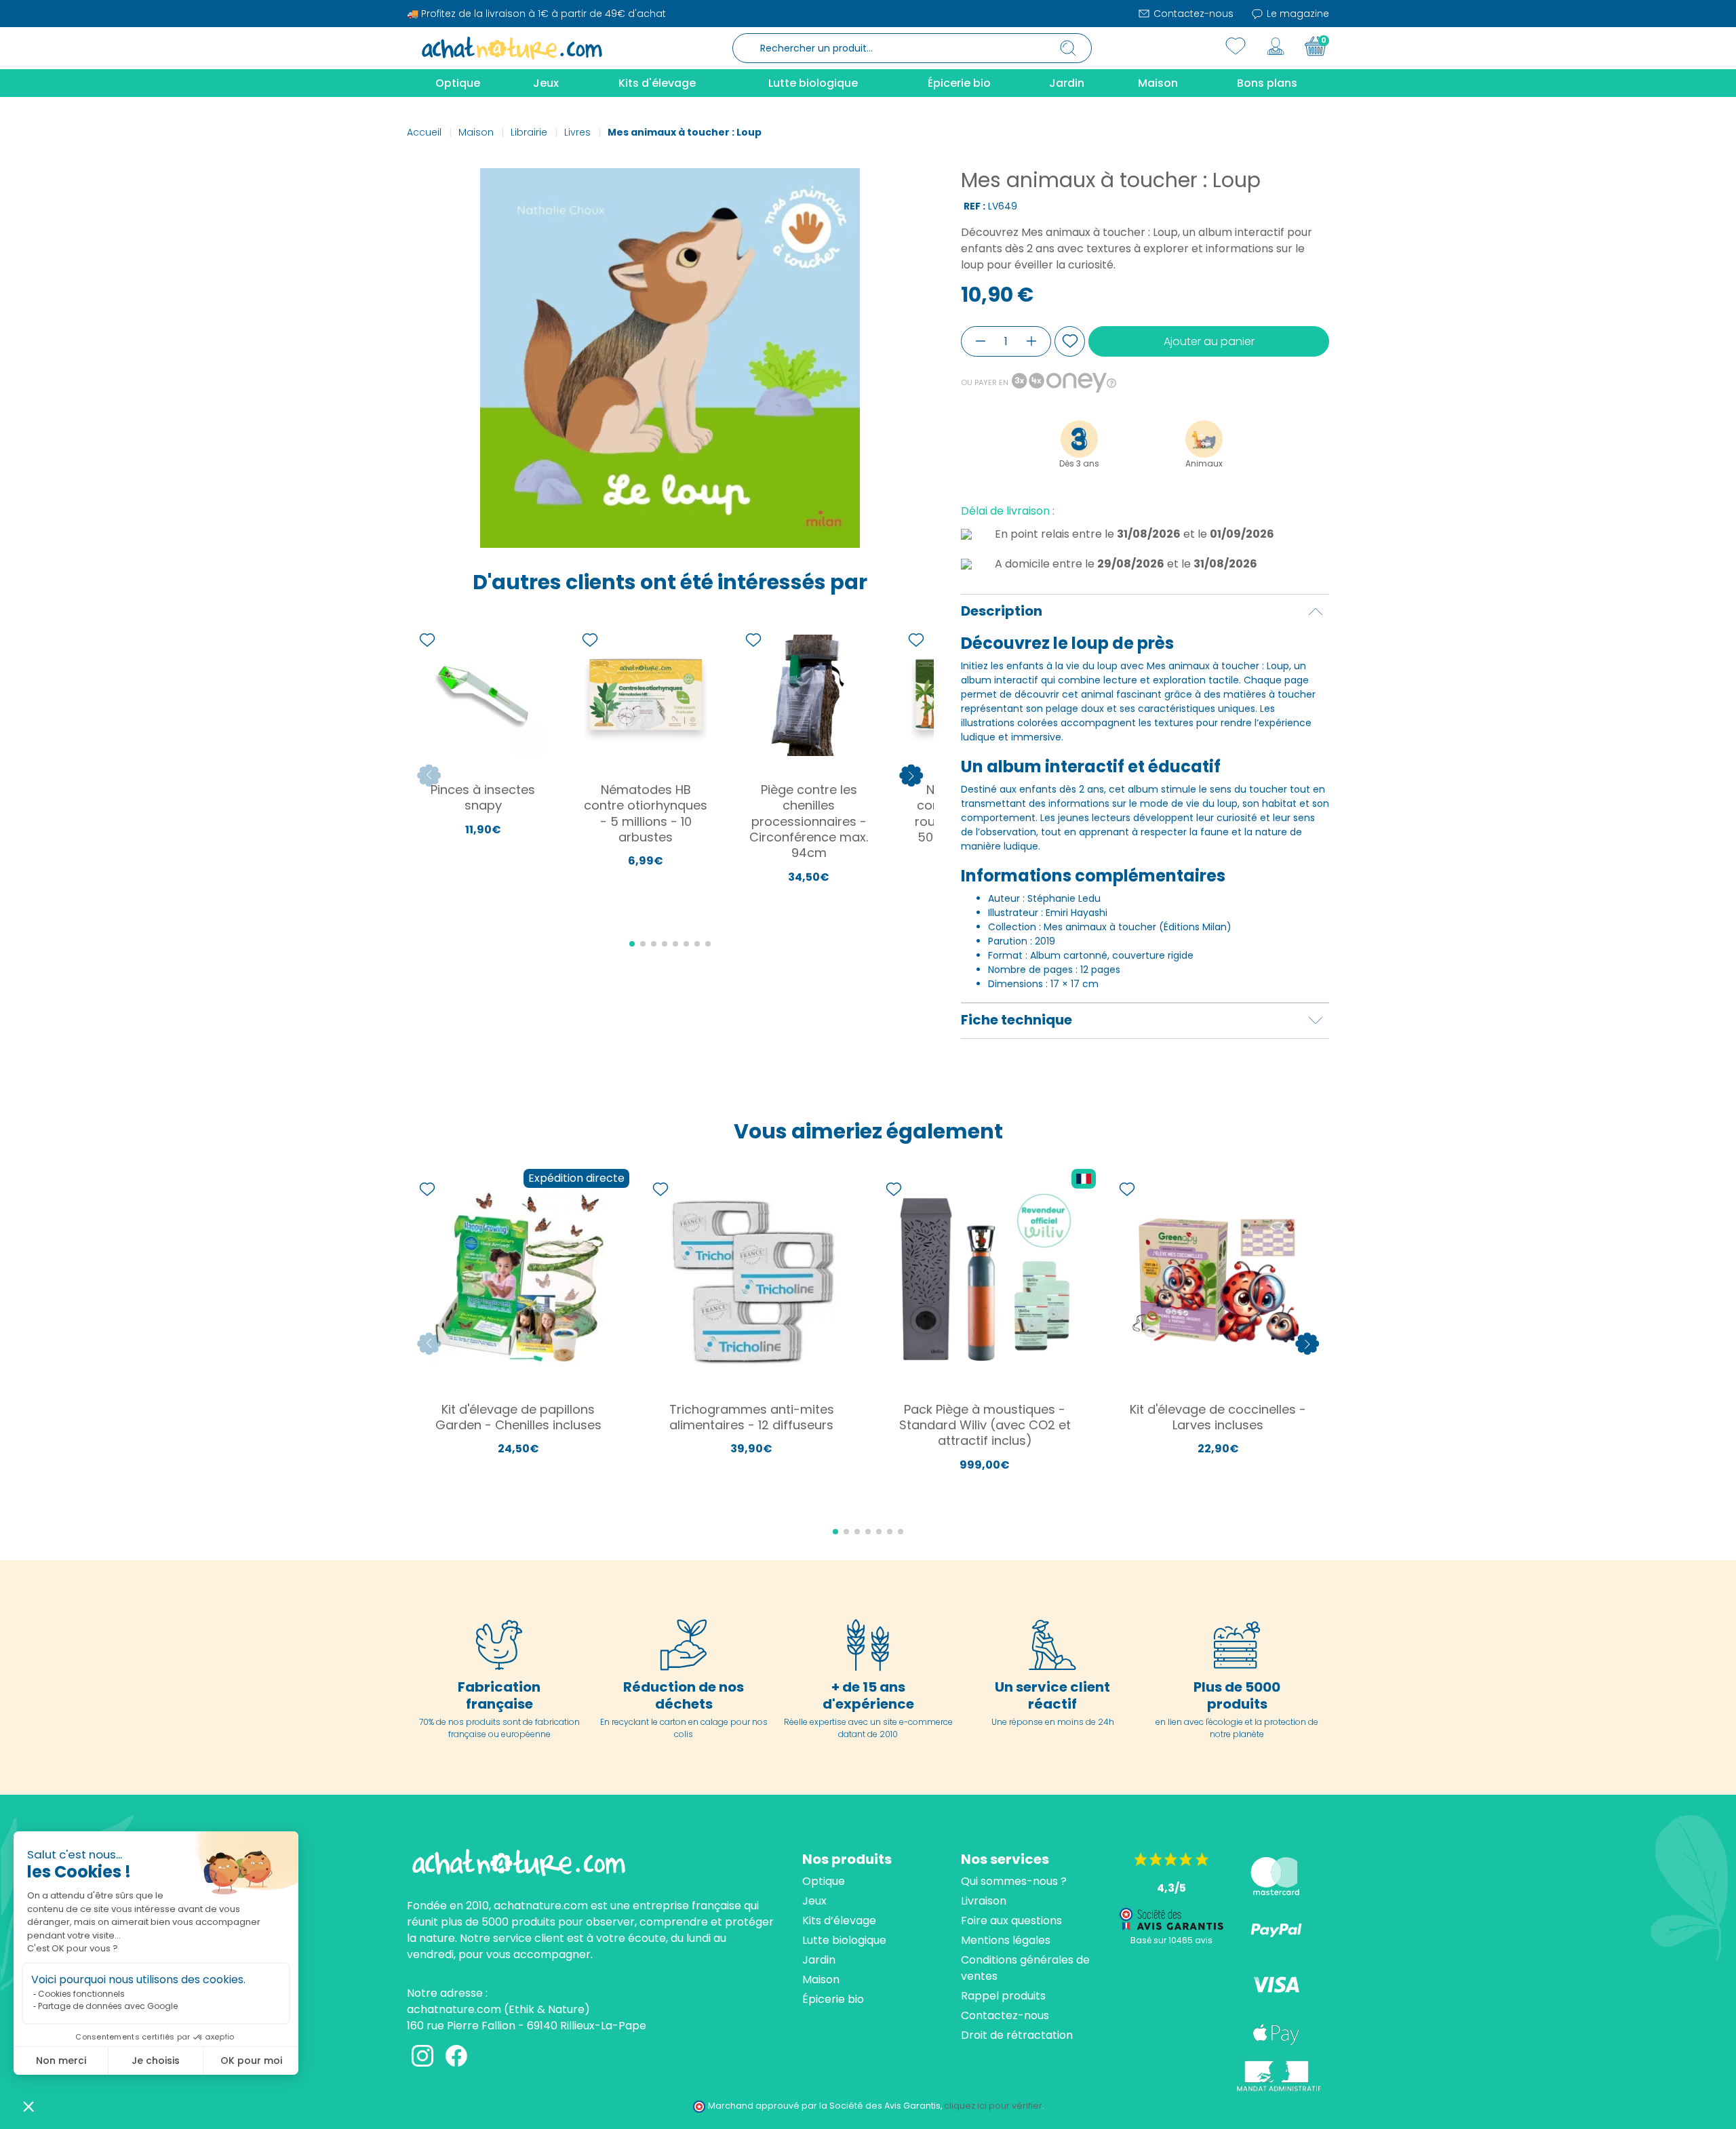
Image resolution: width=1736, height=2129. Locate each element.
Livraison (984, 1901)
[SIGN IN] (1276, 46)
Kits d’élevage (839, 1921)
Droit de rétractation (1017, 2035)
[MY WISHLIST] (1236, 46)
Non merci (61, 2061)
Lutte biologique (844, 1940)
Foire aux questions (1011, 1921)
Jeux (814, 1901)
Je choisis (156, 2061)
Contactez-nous (1192, 14)
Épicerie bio (833, 1999)
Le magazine (1297, 14)
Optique (824, 1881)
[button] (28, 2106)
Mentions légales (1006, 1940)
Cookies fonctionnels (81, 1994)
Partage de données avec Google (108, 2006)
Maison (821, 1979)
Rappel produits (1003, 1996)
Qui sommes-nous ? (1014, 1881)
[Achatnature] (512, 47)
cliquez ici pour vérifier (993, 2106)
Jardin (819, 1960)
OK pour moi (251, 2061)
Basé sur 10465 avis (1171, 1940)
